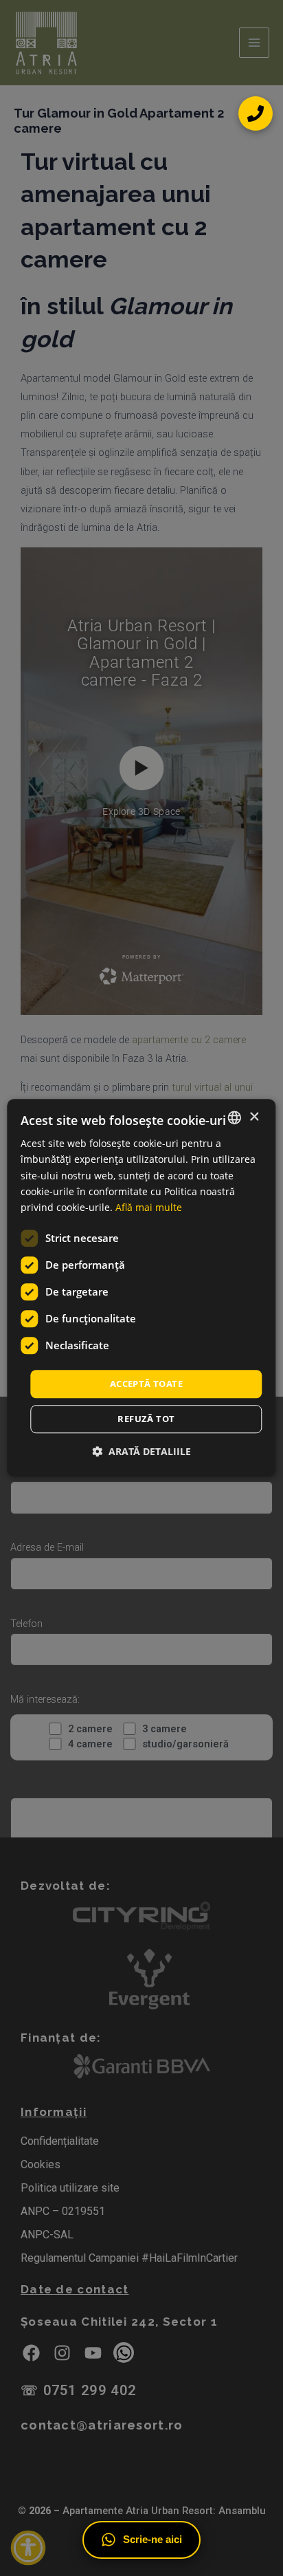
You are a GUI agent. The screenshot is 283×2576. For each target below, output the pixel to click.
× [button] (254, 1117)
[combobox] (235, 1117)
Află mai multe (149, 1207)
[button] (141, 1452)
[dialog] (141, 1288)
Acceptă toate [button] (146, 1384)
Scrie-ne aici (152, 2540)
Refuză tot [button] (146, 1419)
